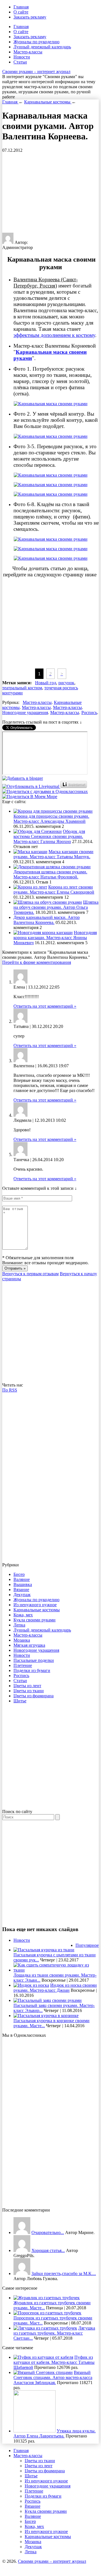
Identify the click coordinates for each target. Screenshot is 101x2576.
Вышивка (23, 1584)
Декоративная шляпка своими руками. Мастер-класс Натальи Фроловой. (50, 874)
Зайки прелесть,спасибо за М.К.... (64, 2273)
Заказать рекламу (30, 17)
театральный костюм (22, 688)
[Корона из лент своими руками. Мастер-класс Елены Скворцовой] (30, 887)
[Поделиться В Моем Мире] (30, 797)
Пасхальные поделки (34, 1660)
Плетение (23, 1665)
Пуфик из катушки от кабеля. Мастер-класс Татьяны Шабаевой (54, 2362)
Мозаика (22, 1640)
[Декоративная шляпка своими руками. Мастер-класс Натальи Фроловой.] (52, 867)
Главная (21, 7)
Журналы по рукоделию (36, 42)
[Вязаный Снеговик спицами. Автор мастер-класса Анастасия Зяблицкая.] (43, 2372)
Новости (22, 57)
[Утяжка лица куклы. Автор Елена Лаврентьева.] (35, 2431)
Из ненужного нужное (35, 1605)
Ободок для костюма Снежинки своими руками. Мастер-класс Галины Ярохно (49, 836)
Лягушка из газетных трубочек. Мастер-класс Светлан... (54, 2333)
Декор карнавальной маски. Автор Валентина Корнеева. (47, 920)
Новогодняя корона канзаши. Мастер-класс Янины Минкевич (55, 938)
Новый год (46, 683)
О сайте (21, 12)
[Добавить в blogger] (23, 778)
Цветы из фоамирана (34, 1696)
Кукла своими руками (35, 1620)
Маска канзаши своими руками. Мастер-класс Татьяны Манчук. (53, 854)
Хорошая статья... (48, 2250)
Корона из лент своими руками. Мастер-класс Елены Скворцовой (54, 890)
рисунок (66, 683)
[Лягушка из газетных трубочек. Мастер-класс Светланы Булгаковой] (45, 2328)
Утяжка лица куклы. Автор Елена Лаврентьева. (55, 2433)
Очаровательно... (48, 2232)
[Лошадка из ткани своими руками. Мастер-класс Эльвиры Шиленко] (56, 1970)
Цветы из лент (27, 1686)
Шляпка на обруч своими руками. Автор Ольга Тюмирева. (56, 907)
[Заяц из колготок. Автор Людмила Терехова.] (22, 2273)
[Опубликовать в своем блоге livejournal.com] (31, 786)
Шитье (20, 1701)
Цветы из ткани (29, 1691)
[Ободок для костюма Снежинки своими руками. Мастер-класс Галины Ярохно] (38, 831)
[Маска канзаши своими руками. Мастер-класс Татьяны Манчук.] (30, 852)
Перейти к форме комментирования (37, 962)
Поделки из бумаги (32, 1670)
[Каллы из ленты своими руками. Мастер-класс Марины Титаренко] (22, 2232)
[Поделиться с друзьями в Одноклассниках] (45, 791)
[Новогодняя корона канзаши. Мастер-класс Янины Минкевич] (43, 933)
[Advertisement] (49, 192)
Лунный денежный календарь (42, 47)
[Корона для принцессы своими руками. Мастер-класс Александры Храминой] (53, 811)
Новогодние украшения (25, 712)
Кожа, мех (23, 1615)
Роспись (89, 712)
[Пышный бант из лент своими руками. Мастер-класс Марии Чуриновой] (22, 2250)
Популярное (87, 1945)
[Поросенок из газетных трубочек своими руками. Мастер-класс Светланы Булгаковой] (47, 2313)
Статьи (20, 62)
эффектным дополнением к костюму (54, 335)
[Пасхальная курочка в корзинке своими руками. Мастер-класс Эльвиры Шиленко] (46, 2016)
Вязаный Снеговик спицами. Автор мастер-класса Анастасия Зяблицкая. (53, 2377)
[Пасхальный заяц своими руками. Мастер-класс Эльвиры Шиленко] (48, 2000)
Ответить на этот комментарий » (45, 1006)
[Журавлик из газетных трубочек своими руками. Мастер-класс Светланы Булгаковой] (47, 2298)
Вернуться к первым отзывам (30, 1274)
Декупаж (22, 1595)
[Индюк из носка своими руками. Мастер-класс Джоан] (31, 1985)
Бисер (19, 1574)
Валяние (22, 1579)
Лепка (19, 1625)
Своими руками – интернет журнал (36, 72)
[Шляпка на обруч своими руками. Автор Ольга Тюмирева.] (48, 902)
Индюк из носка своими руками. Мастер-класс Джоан (55, 1988)
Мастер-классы (28, 52)
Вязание (21, 1590)
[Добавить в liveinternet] (74, 786)
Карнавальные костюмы (37, 1610)
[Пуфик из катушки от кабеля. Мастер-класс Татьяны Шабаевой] (43, 2357)
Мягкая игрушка (29, 1645)
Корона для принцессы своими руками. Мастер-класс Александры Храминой (51, 819)
